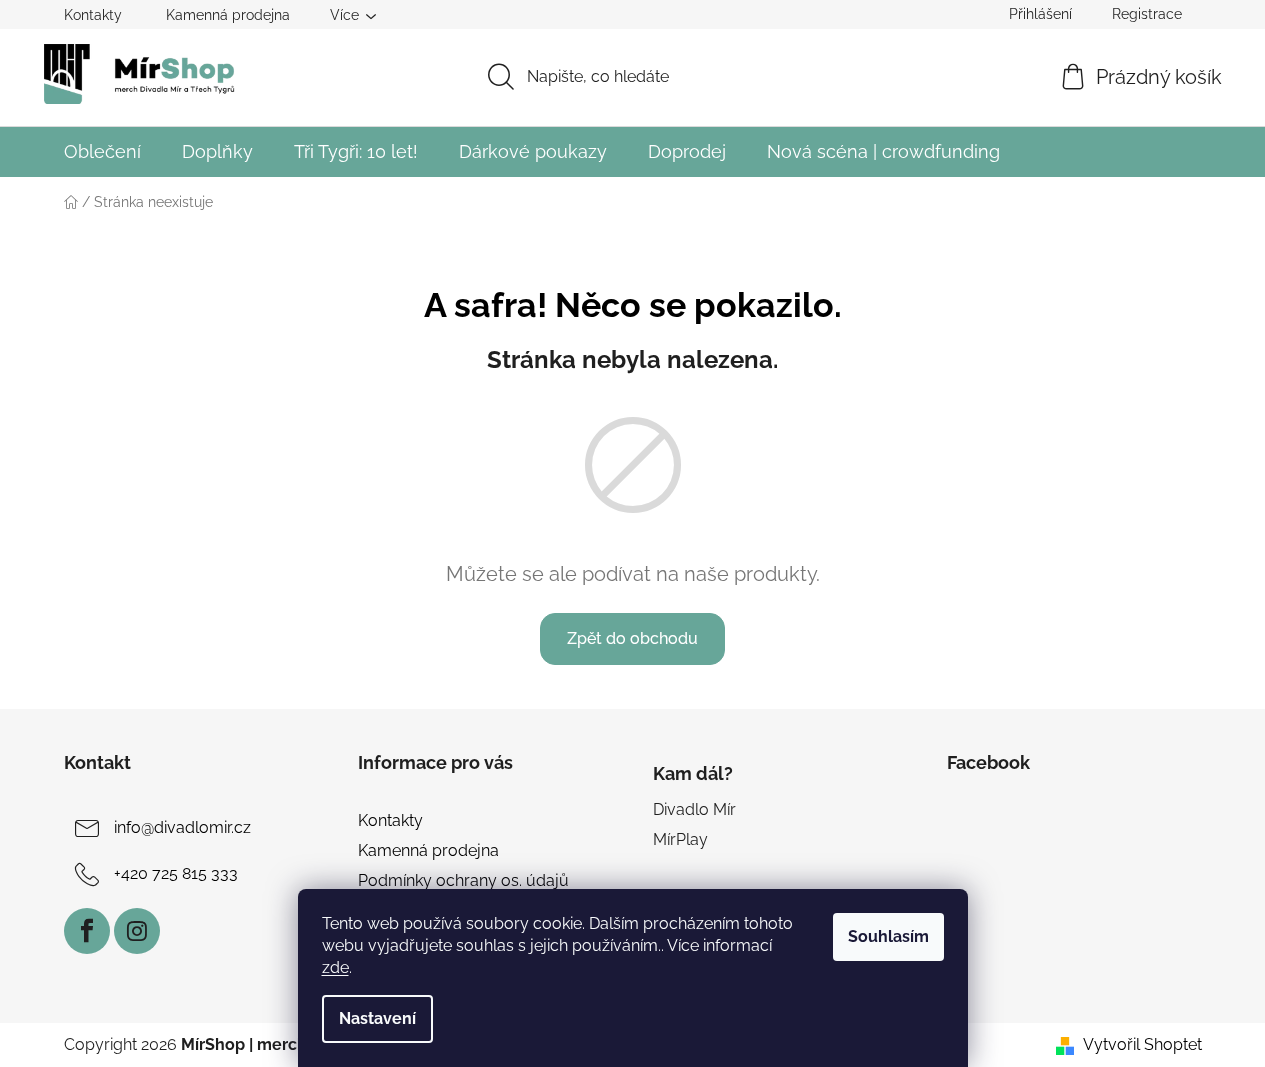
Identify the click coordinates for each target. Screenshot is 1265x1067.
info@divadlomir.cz (182, 827)
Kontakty (93, 15)
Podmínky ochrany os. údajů (463, 880)
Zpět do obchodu (632, 638)
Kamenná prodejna (228, 15)
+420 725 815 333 (176, 873)
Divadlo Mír (694, 809)
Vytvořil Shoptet (1142, 1044)
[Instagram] (137, 931)
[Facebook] (87, 931)
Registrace (1147, 14)
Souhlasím (888, 936)
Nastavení (377, 1018)
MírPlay (680, 839)
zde (335, 967)
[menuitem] (102, 151)
